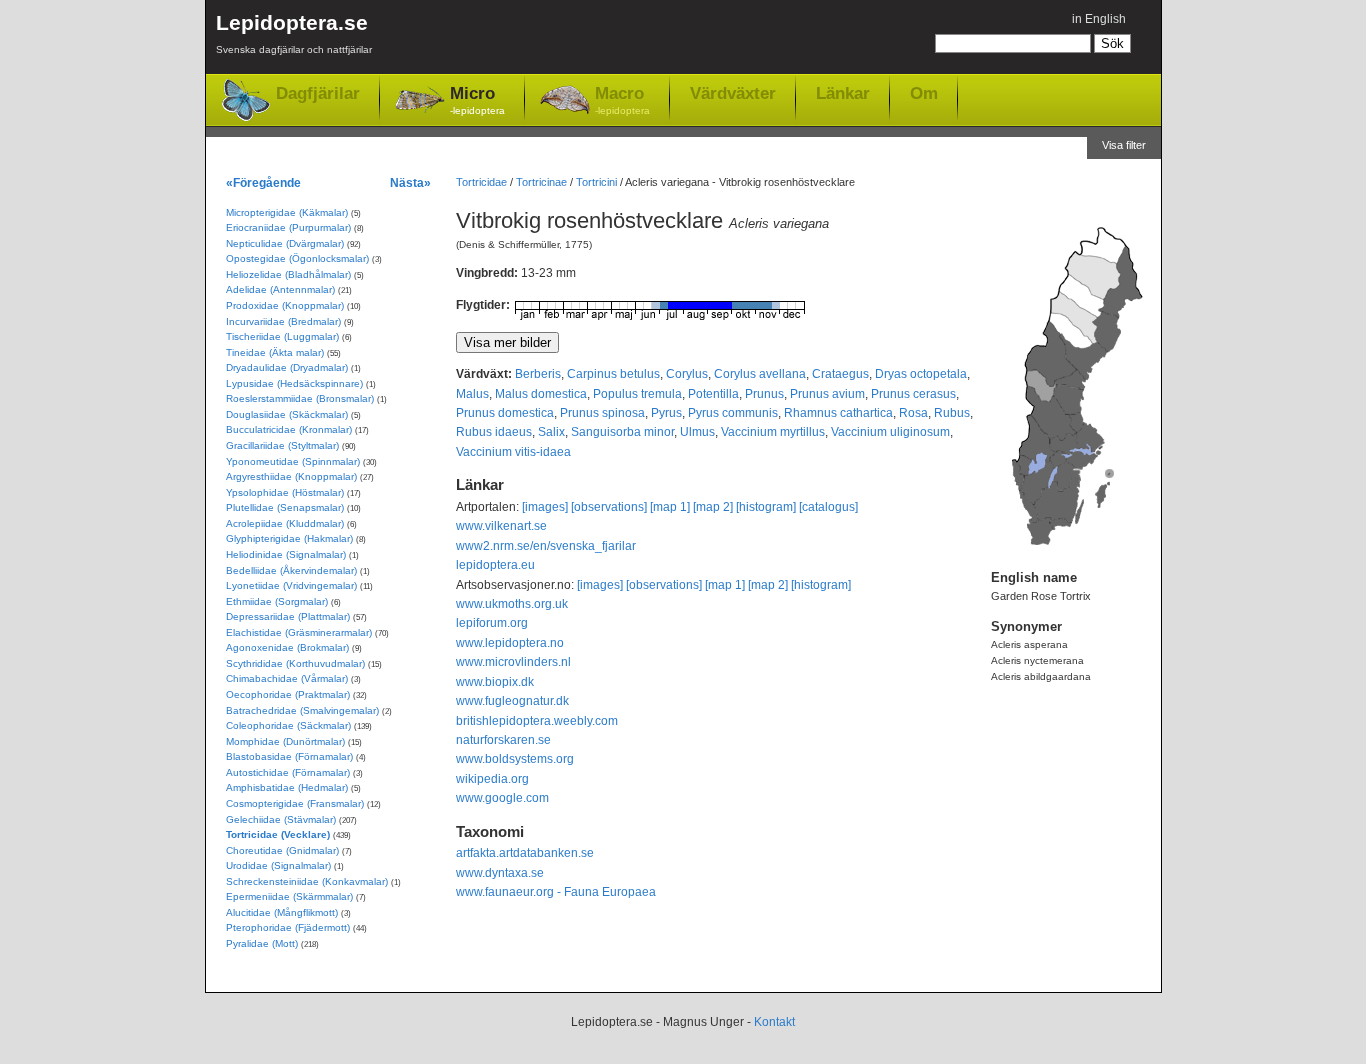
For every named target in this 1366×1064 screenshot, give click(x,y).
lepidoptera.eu (495, 565)
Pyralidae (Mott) (262, 943)
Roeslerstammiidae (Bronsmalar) (300, 398)
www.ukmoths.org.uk (512, 604)
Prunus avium (827, 394)
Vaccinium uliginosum (890, 432)
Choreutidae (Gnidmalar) (282, 850)
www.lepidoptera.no (510, 643)
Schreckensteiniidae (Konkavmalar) (307, 881)
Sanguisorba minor (622, 432)
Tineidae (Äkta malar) (275, 352)
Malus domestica (541, 394)
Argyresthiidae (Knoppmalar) (291, 476)
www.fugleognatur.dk (512, 701)
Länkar (843, 93)
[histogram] (766, 507)
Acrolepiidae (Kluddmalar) (285, 523)
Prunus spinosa (602, 413)
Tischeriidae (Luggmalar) (282, 336)
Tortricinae (541, 182)
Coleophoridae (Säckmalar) (288, 725)
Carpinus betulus (613, 374)
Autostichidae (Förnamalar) (288, 772)
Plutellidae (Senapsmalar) (285, 507)
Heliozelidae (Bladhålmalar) (288, 274)
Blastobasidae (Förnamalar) (289, 756)
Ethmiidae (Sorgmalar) (277, 601)
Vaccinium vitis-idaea (513, 452)
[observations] (609, 507)
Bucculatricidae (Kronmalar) (289, 429)
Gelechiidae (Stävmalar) (281, 819)
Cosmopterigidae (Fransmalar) (295, 803)
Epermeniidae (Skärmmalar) (289, 896)
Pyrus (666, 413)
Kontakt (774, 1022)
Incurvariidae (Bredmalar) (283, 321)
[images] (545, 507)
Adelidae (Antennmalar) (280, 289)
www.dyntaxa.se (500, 873)
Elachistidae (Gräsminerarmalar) (299, 632)
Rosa (913, 413)
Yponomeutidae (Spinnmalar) (293, 461)
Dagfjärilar (318, 93)
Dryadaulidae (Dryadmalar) (287, 367)
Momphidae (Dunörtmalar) (285, 741)
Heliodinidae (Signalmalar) (286, 554)
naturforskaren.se (503, 740)
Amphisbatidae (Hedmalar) (287, 787)
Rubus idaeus (494, 432)
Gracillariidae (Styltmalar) (282, 445)
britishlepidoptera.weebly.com (537, 721)
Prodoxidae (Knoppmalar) (285, 305)
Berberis (538, 374)
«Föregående (263, 182)
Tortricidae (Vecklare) (278, 834)
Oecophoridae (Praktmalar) (288, 694)
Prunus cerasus (913, 394)
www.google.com (502, 798)
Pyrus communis (733, 413)
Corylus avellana (760, 374)
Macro (622, 100)
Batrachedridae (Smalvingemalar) (302, 710)
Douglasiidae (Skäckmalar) (287, 414)
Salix (551, 432)
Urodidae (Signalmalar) (278, 865)
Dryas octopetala (921, 374)
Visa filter (1124, 145)
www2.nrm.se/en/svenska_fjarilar (546, 546)
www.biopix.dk (495, 682)
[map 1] (670, 507)
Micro (477, 100)
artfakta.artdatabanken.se (525, 853)
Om (924, 93)
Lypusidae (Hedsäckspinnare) (294, 383)
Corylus (687, 374)
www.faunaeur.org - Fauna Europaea (556, 892)
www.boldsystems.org (515, 759)
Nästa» (410, 182)
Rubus (952, 413)
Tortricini (596, 182)
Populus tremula (637, 394)
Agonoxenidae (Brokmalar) (287, 647)
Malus (472, 394)
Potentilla (713, 394)
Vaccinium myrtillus (773, 432)
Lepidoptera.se (294, 33)
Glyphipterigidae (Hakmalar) (289, 538)
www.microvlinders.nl (513, 662)
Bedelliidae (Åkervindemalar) (291, 570)
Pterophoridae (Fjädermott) (288, 927)
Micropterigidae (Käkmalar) (287, 212)
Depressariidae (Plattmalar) (288, 616)
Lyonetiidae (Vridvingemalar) (291, 585)
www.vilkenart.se (501, 526)
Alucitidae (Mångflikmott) (282, 912)
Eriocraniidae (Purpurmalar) (288, 227)
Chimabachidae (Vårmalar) (287, 678)
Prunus (764, 394)
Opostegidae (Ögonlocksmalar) (297, 258)
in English (1099, 19)
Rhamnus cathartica (838, 413)
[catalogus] (828, 507)
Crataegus (840, 374)
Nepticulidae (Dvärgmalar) (285, 243)
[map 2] (713, 507)
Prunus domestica (505, 413)
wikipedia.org (492, 779)
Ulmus (697, 432)
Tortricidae (481, 182)
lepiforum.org (492, 623)
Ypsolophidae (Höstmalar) (285, 492)
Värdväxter (733, 93)
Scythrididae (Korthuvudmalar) (295, 663)
